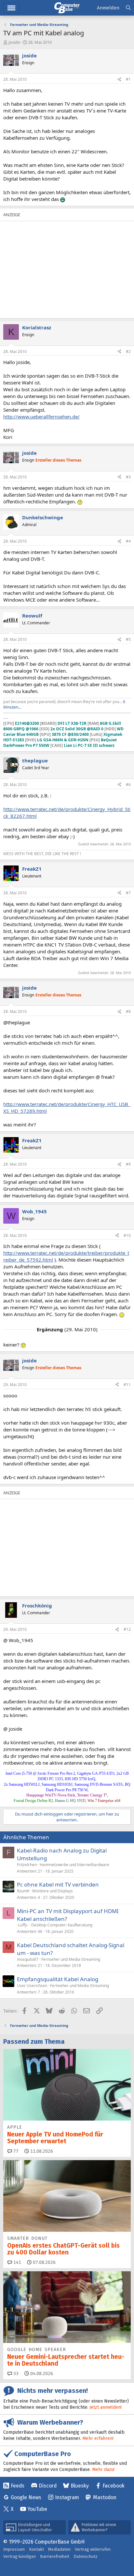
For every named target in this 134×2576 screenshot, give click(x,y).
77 (15, 2151)
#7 (128, 893)
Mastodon (105, 2497)
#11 (127, 1385)
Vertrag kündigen (20, 2556)
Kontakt (36, 2549)
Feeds (18, 2486)
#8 (128, 1012)
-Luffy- (23, 1925)
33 (15, 2374)
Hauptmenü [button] (11, 8)
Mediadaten (59, 2549)
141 (17, 2262)
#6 (128, 785)
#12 (127, 1629)
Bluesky (80, 2486)
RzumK (23, 1891)
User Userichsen (32, 1986)
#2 (128, 352)
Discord (48, 2486)
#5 (128, 639)
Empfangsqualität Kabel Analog (58, 1979)
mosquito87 (28, 1959)
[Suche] (128, 8)
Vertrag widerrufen (93, 2549)
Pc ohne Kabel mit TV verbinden (58, 1884)
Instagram (67, 2497)
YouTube (37, 2509)
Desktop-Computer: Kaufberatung (62, 1925)
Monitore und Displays (53, 1891)
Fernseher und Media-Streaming (71, 1959)
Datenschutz (86, 2556)
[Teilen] (119, 80)
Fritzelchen (27, 1865)
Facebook (114, 2486)
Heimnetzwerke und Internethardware (74, 1865)
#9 (128, 1164)
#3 (128, 477)
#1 (128, 79)
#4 (128, 541)
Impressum (14, 2549)
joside (14, 42)
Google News (26, 2497)
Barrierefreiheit (55, 2556)
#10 (127, 1235)
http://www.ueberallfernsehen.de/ (41, 417)
